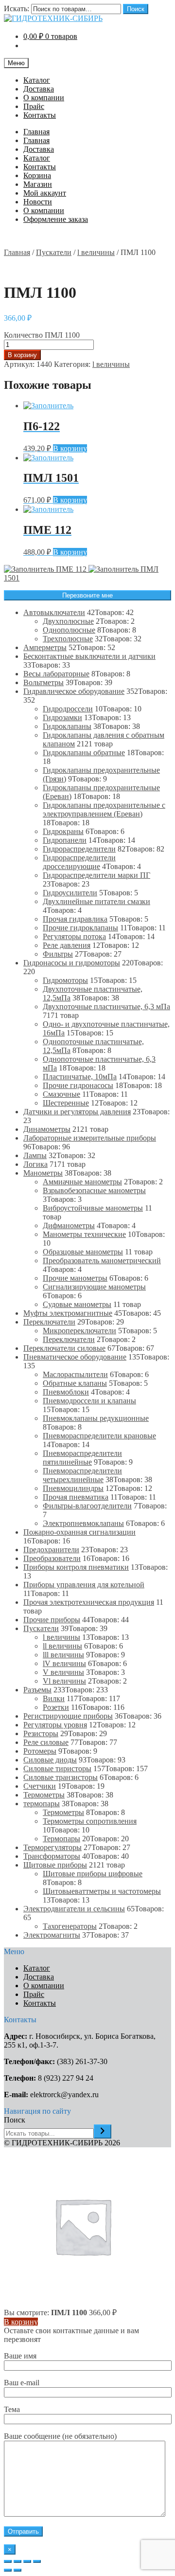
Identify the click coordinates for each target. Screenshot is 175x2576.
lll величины (63, 1655)
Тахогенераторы (70, 1926)
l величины (96, 252)
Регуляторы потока (74, 936)
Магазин (38, 184)
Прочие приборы (52, 1620)
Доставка (39, 89)
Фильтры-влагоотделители (87, 1506)
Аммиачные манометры (82, 1182)
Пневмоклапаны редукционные (96, 1418)
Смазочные (61, 1094)
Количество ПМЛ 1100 (42, 335)
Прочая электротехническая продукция (89, 1602)
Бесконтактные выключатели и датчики (89, 656)
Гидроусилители (70, 893)
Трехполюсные (68, 639)
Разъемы (37, 1690)
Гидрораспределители (79, 849)
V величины (63, 1672)
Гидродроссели (68, 709)
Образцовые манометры (83, 1252)
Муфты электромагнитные (68, 1313)
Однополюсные (69, 630)
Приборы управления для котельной (84, 1585)
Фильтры (58, 954)
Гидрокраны (63, 831)
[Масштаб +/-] (37, 2561)
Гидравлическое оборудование (74, 691)
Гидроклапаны (67, 726)
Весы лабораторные (56, 674)
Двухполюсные (68, 621)
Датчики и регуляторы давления (77, 1112)
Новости (38, 202)
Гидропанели (65, 840)
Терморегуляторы (52, 1847)
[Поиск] (103, 2132)
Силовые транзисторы (61, 1777)
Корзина (37, 175)
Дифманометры (69, 1225)
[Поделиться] (17, 2561)
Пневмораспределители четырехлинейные (82, 1475)
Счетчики (40, 1786)
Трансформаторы (52, 1856)
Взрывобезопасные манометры (94, 1190)
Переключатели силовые (64, 1348)
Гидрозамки (62, 717)
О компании (44, 98)
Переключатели (49, 1322)
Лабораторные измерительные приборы (90, 1138)
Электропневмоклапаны (83, 1523)
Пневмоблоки (66, 1392)
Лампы (35, 1155)
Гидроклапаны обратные (84, 753)
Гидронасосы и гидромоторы (72, 963)
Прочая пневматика (76, 1497)
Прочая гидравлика (75, 919)
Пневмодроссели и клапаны (89, 1401)
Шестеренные (66, 1103)
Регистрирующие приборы (68, 1716)
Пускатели (54, 252)
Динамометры (47, 1129)
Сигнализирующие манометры (94, 1287)
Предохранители (51, 1550)
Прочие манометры (75, 1278)
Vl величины (64, 1681)
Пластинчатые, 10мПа (80, 1077)
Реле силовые (46, 1742)
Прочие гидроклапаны (80, 928)
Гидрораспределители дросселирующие (79, 862)
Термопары (61, 1839)
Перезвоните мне (87, 595)
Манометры (43, 1173)
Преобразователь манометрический (102, 1261)
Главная (36, 132)
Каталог (37, 80)
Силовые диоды (50, 1760)
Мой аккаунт (45, 193)
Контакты (40, 115)
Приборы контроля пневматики (76, 1567)
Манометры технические (84, 1234)
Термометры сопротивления (90, 1821)
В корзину (22, 355)
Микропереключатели (79, 1331)
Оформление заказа (56, 219)
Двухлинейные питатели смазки (96, 901)
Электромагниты (52, 1935)
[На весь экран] (27, 2561)
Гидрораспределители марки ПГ (96, 875)
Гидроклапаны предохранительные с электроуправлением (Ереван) (104, 809)
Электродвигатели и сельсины (74, 1909)
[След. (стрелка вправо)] (17, 2570)
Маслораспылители (75, 1374)
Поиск (136, 9)
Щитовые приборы (55, 1865)
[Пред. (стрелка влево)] (8, 2570)
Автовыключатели (54, 612)
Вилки (54, 1698)
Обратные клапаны (75, 1383)
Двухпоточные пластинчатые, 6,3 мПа (106, 1007)
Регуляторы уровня (55, 1725)
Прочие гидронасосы (78, 1085)
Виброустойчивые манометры (93, 1208)
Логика (35, 1164)
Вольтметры (44, 682)
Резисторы (41, 1733)
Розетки (56, 1707)
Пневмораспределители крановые (99, 1436)
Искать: (17, 9)
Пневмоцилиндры (73, 1488)
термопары (42, 1804)
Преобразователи (52, 1558)
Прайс (34, 106)
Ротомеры (40, 1751)
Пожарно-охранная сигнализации (79, 1532)
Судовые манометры (77, 1304)
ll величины (62, 1646)
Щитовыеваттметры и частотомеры (102, 1891)
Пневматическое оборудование (75, 1357)
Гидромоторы (65, 980)
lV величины (64, 1663)
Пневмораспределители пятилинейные (82, 1458)
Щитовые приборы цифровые (93, 1874)
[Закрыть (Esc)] (8, 2561)
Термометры (44, 1795)
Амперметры (45, 647)
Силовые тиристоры (57, 1769)
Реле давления (67, 945)
